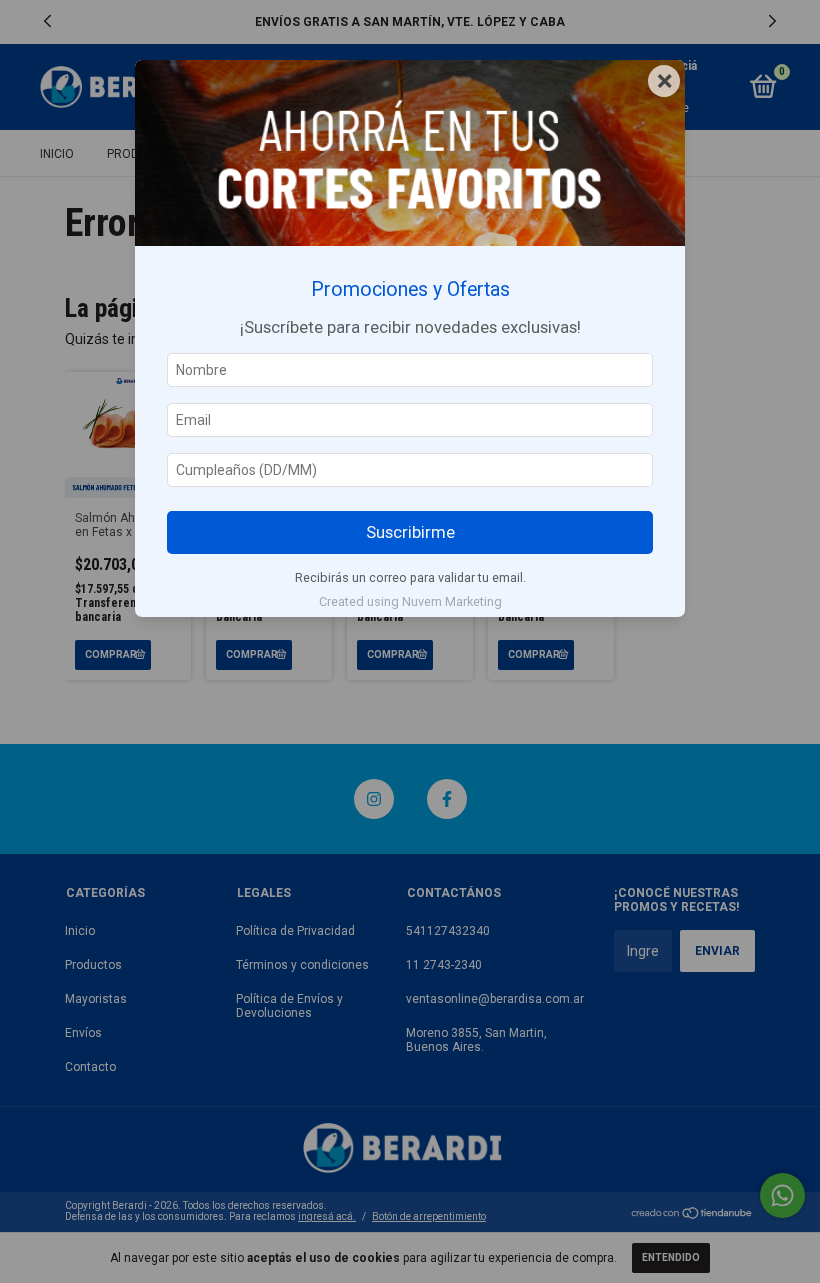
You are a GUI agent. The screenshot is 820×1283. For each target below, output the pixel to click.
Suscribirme (410, 532)
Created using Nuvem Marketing (410, 601)
